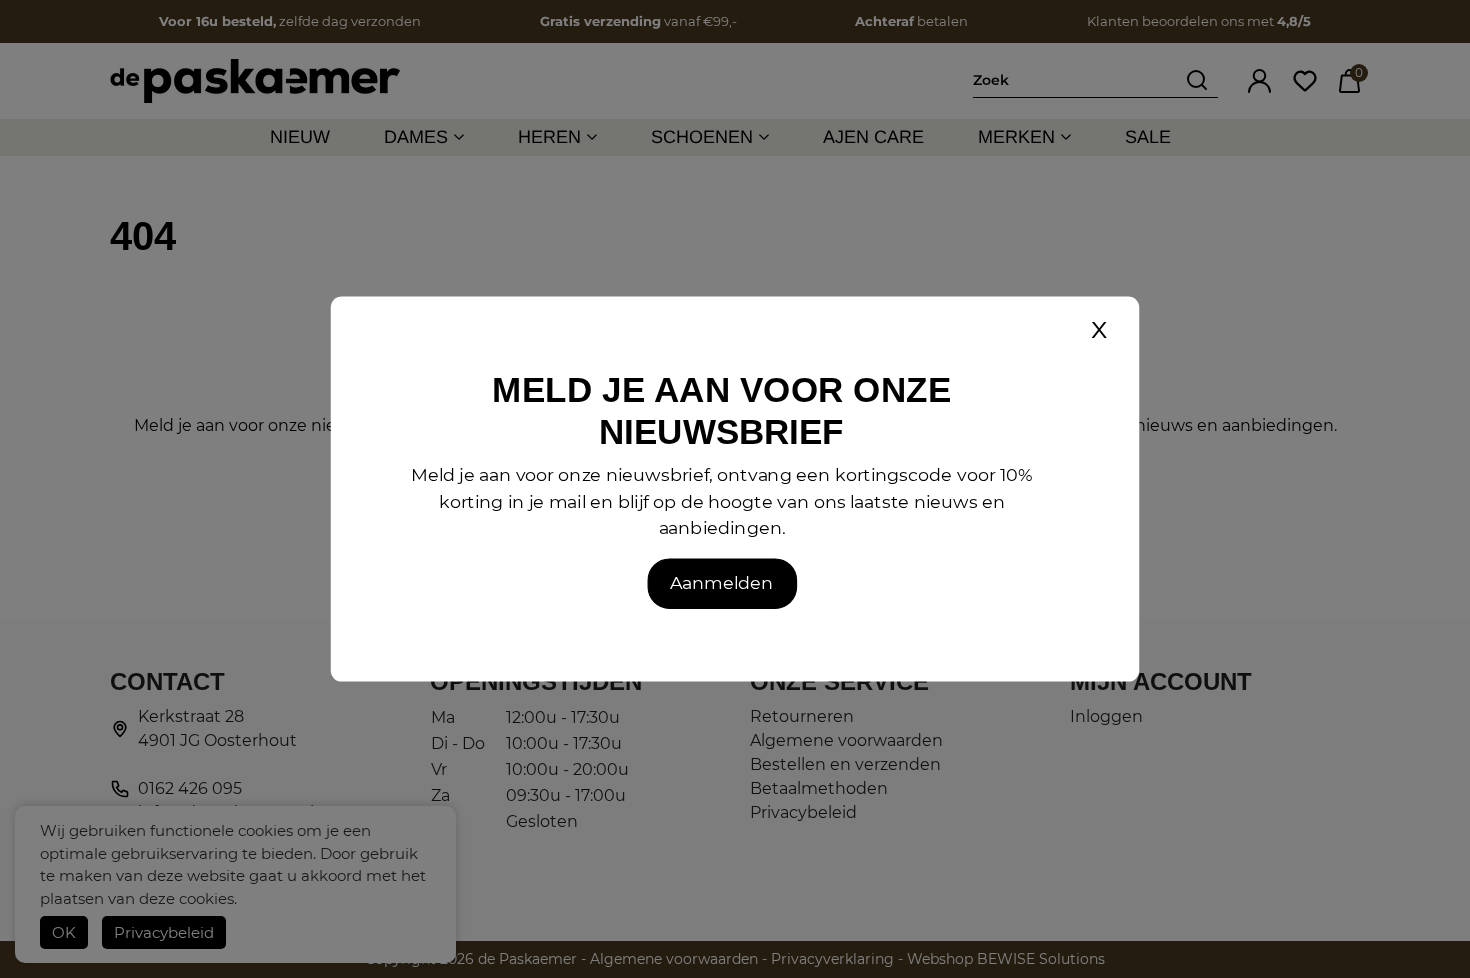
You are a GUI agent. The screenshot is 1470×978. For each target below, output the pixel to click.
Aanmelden (721, 582)
